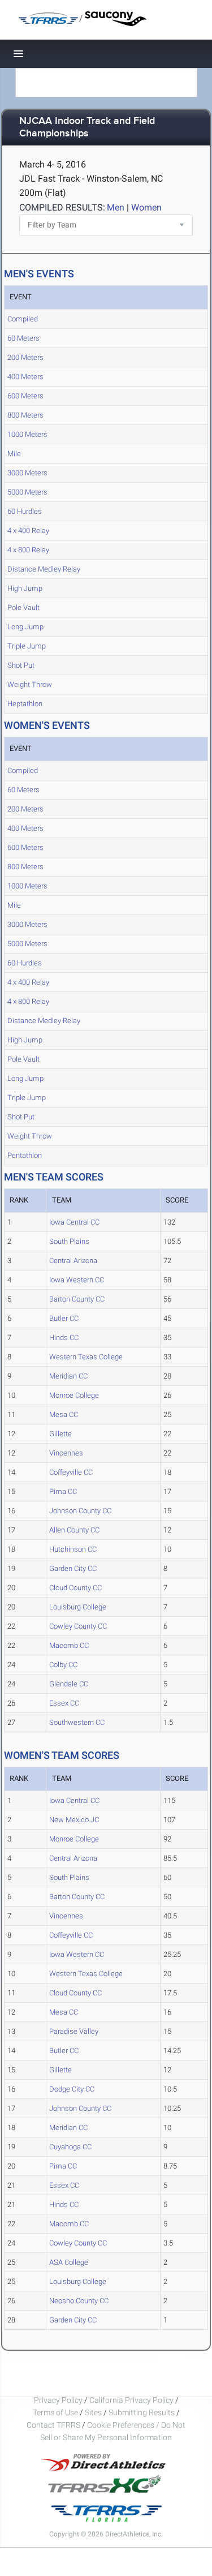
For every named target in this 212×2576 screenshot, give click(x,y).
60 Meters (23, 338)
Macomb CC (69, 1645)
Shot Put (21, 665)
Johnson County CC (80, 1511)
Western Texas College (86, 1357)
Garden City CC (73, 1568)
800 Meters (25, 415)
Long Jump (25, 627)
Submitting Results (142, 2412)
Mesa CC (64, 1414)
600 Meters (25, 396)
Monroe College (74, 1395)
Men (116, 207)
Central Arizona (73, 1261)
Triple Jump (27, 646)
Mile (14, 454)
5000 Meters (27, 492)
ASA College (69, 2262)
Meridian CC (68, 1376)
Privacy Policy (58, 2400)
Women (146, 207)
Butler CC (64, 1318)
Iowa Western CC (77, 1280)
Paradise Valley (74, 2031)
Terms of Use (55, 2412)
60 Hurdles (25, 511)
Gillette (60, 1434)
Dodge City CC (72, 2089)
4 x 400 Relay (28, 531)
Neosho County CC (79, 2301)
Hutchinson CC (73, 1549)
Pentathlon (25, 1155)
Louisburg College (78, 1607)
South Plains (69, 1241)
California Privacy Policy (131, 2400)
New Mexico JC (74, 1820)
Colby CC (63, 1665)
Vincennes (66, 1453)
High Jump (25, 588)
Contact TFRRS (54, 2425)
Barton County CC (77, 1299)
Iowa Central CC (74, 1222)
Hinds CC (64, 1338)
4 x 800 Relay (28, 550)
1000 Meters (27, 434)
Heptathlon (25, 704)
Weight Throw (30, 684)
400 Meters (25, 377)
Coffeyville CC (71, 1472)
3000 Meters (27, 473)
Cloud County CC (75, 1588)
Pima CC (63, 1491)
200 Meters (25, 357)
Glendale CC (69, 1684)
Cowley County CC (78, 1626)
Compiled (23, 319)
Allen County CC (74, 1530)
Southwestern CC (77, 1722)
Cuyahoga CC (70, 2147)
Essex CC (64, 1703)
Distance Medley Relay (44, 569)
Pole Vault (23, 607)
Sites (93, 2412)
